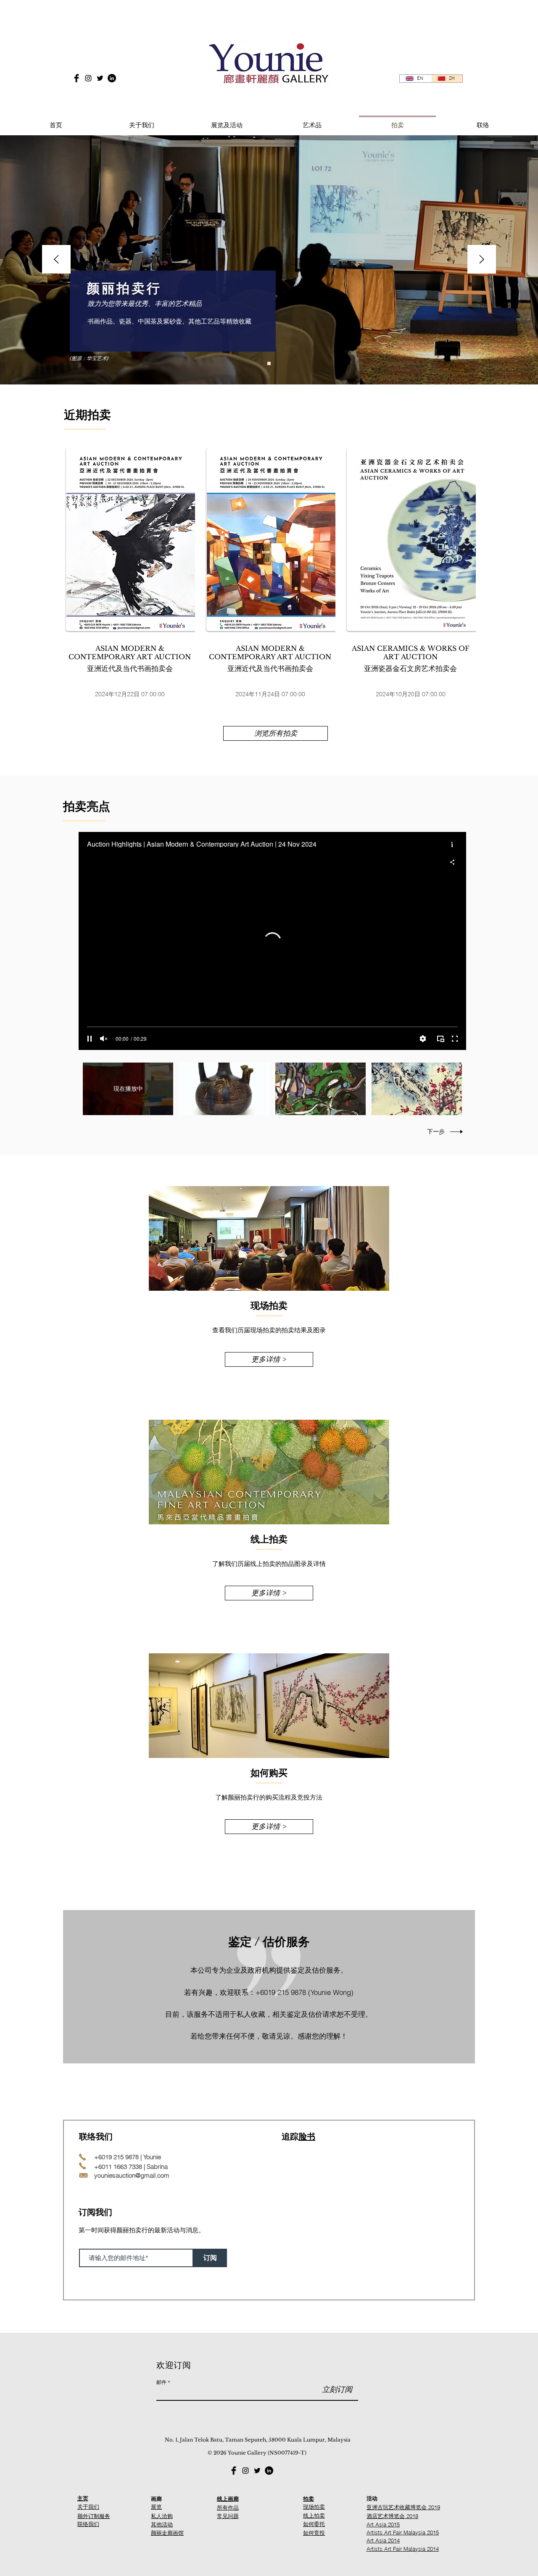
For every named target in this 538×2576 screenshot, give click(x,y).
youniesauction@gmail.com (132, 2175)
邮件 (161, 2382)
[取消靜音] (104, 1039)
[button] (227, 121)
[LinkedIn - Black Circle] (112, 78)
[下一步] (482, 260)
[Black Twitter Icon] (100, 78)
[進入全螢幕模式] (455, 1039)
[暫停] (90, 1039)
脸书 (307, 2137)
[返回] (56, 260)
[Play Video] (224, 1089)
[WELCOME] (269, 363)
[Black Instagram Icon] (88, 78)
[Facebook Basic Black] (76, 78)
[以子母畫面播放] (440, 1039)
